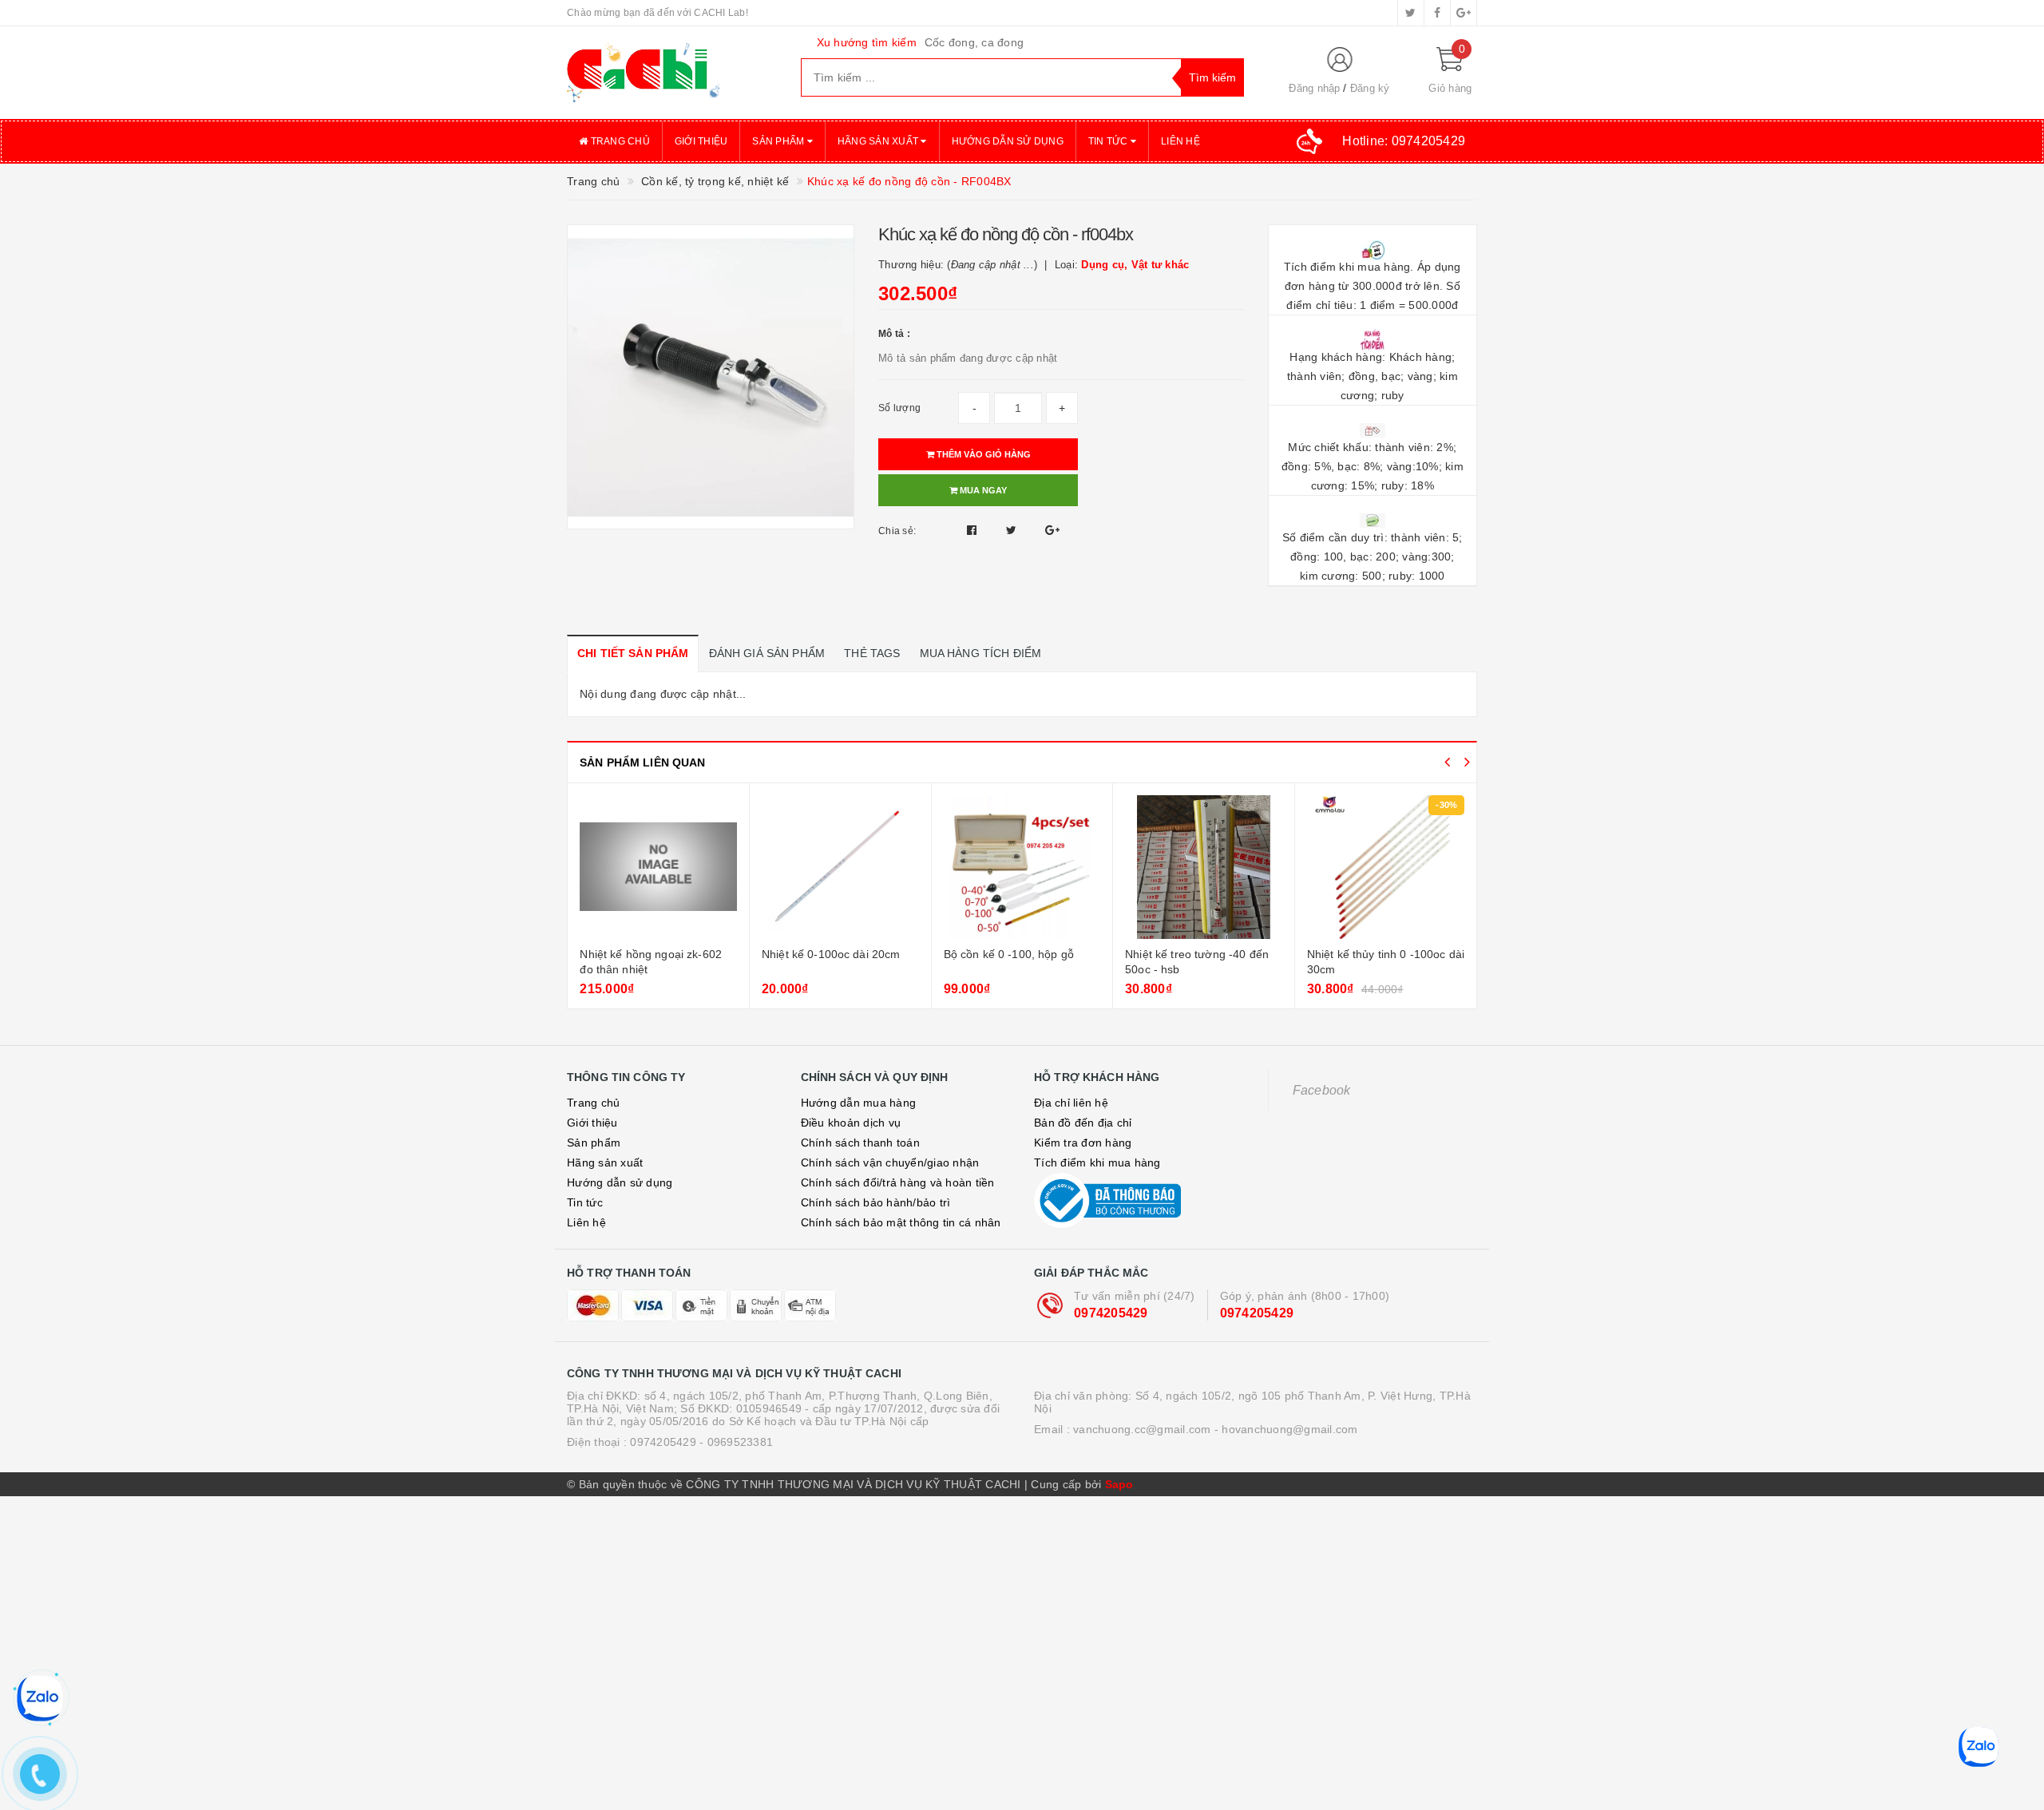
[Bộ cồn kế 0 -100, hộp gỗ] (1022, 867)
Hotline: (1404, 141)
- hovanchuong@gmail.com (1286, 1429)
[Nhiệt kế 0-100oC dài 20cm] (840, 867)
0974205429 (1111, 1313)
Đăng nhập (1314, 88)
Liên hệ (1180, 141)
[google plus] (1464, 13)
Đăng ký (1370, 88)
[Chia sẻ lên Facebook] (974, 530)
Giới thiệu (701, 141)
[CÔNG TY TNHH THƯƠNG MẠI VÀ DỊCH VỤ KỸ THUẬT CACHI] (672, 73)
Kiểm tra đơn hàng (1083, 1143)
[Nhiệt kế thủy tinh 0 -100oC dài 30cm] (1386, 867)
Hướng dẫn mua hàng (859, 1103)
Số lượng (899, 408)
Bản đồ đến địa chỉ (1083, 1123)
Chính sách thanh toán (860, 1143)
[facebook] (1437, 13)
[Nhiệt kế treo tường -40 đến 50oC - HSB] (1204, 867)
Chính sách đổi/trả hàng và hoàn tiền (898, 1182)
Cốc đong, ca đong (974, 42)
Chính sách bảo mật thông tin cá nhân (901, 1222)
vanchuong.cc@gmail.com (1142, 1429)
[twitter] (1411, 13)
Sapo (1119, 1484)
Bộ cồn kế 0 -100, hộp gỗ (1009, 954)
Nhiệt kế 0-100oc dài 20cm (831, 954)
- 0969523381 (736, 1442)
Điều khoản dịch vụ (851, 1123)
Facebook (1322, 1090)
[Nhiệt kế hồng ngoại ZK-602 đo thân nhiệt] (658, 867)
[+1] (1052, 530)
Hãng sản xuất (879, 141)
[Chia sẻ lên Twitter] (1013, 530)
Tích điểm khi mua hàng (1097, 1162)
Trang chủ (619, 141)
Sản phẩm (779, 141)
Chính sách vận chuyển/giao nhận (890, 1162)
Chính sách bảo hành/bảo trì (876, 1202)
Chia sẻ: (897, 531)
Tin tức (1109, 141)
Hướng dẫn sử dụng (1008, 141)
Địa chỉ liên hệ (1071, 1103)
